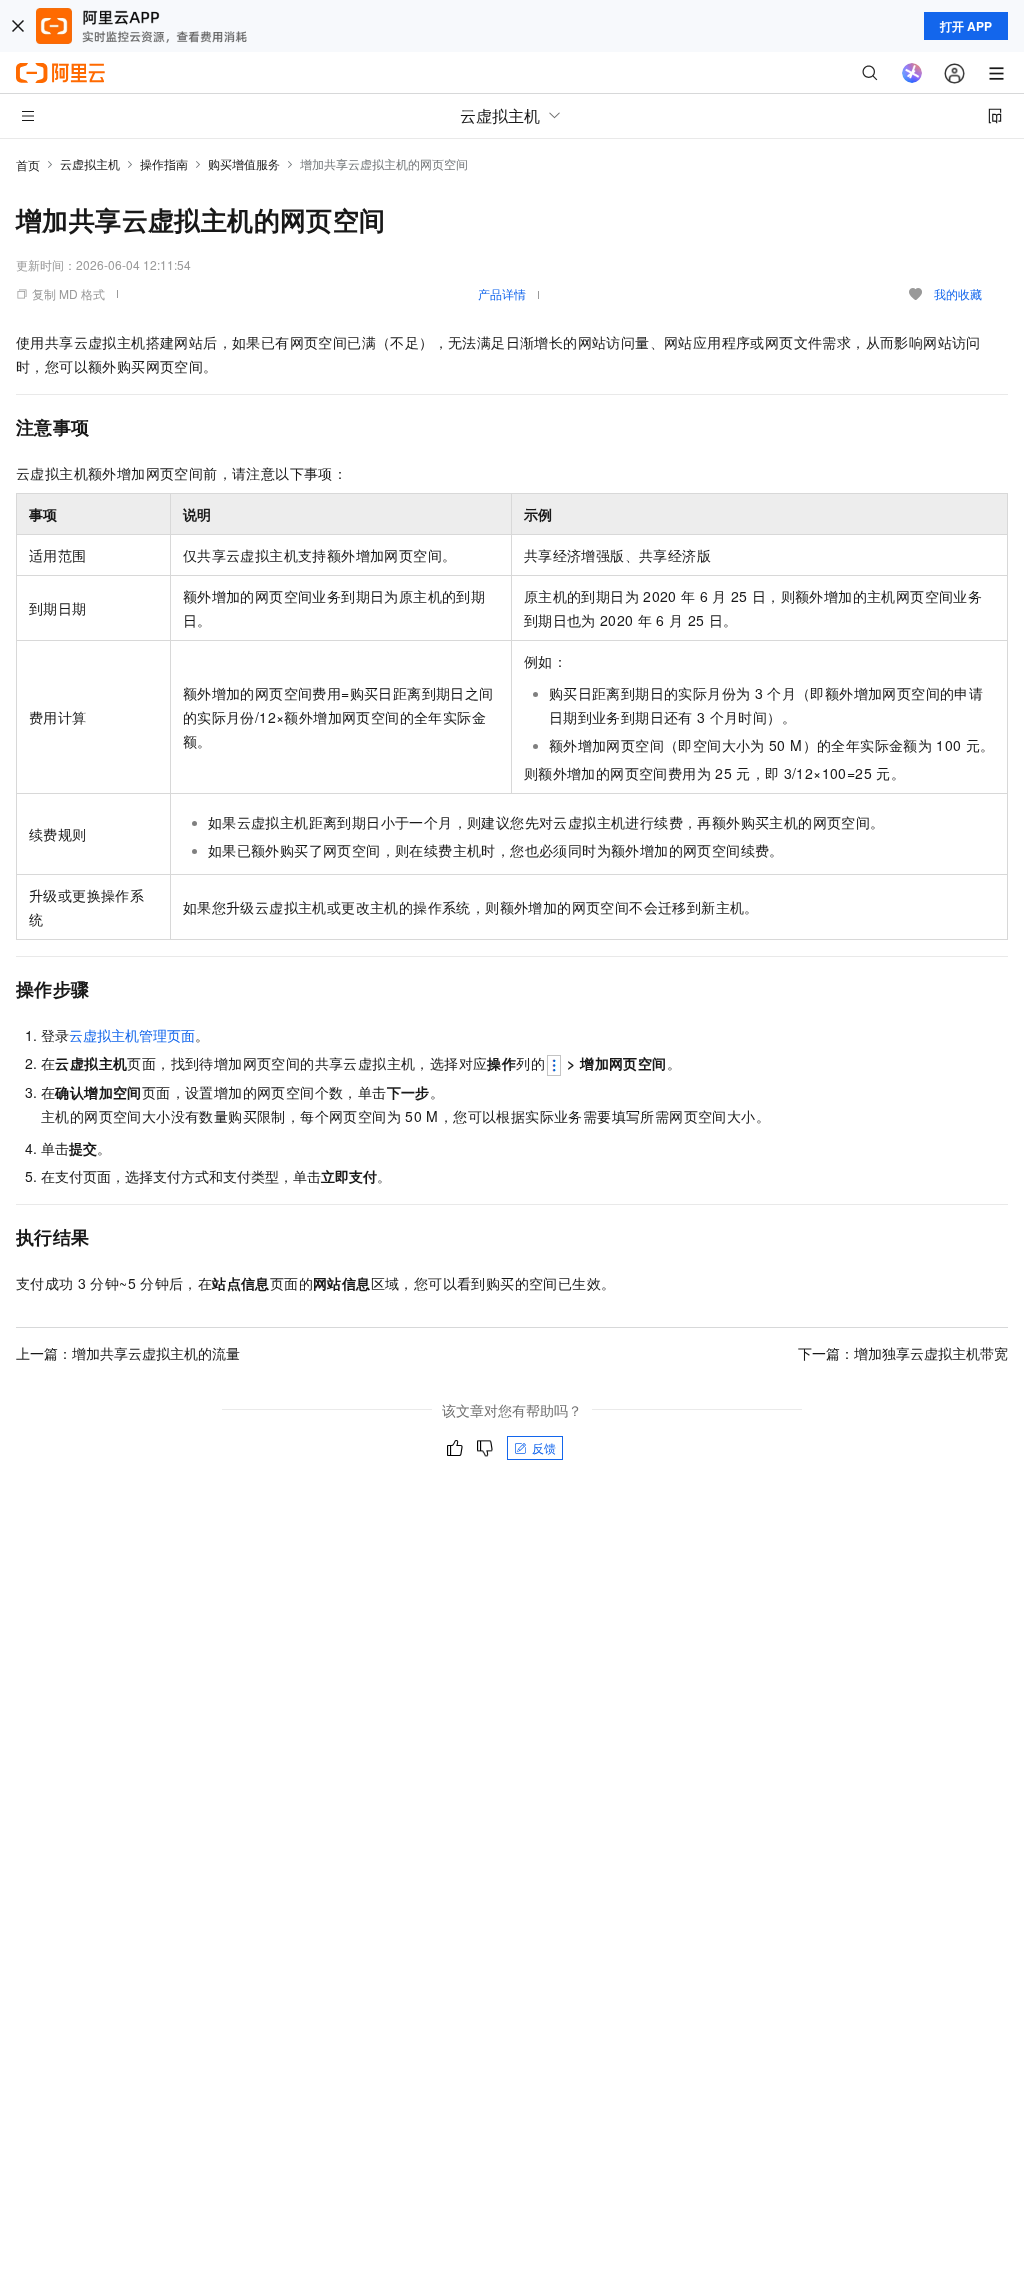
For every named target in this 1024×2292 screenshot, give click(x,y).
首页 (28, 164)
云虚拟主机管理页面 (132, 1035)
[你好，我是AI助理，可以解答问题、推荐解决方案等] (912, 73)
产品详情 (502, 293)
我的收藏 (958, 293)
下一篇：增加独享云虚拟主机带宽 (903, 1353)
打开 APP (966, 26)
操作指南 (164, 163)
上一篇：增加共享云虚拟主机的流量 (128, 1353)
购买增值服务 (244, 163)
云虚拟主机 (90, 163)
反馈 (544, 1447)
